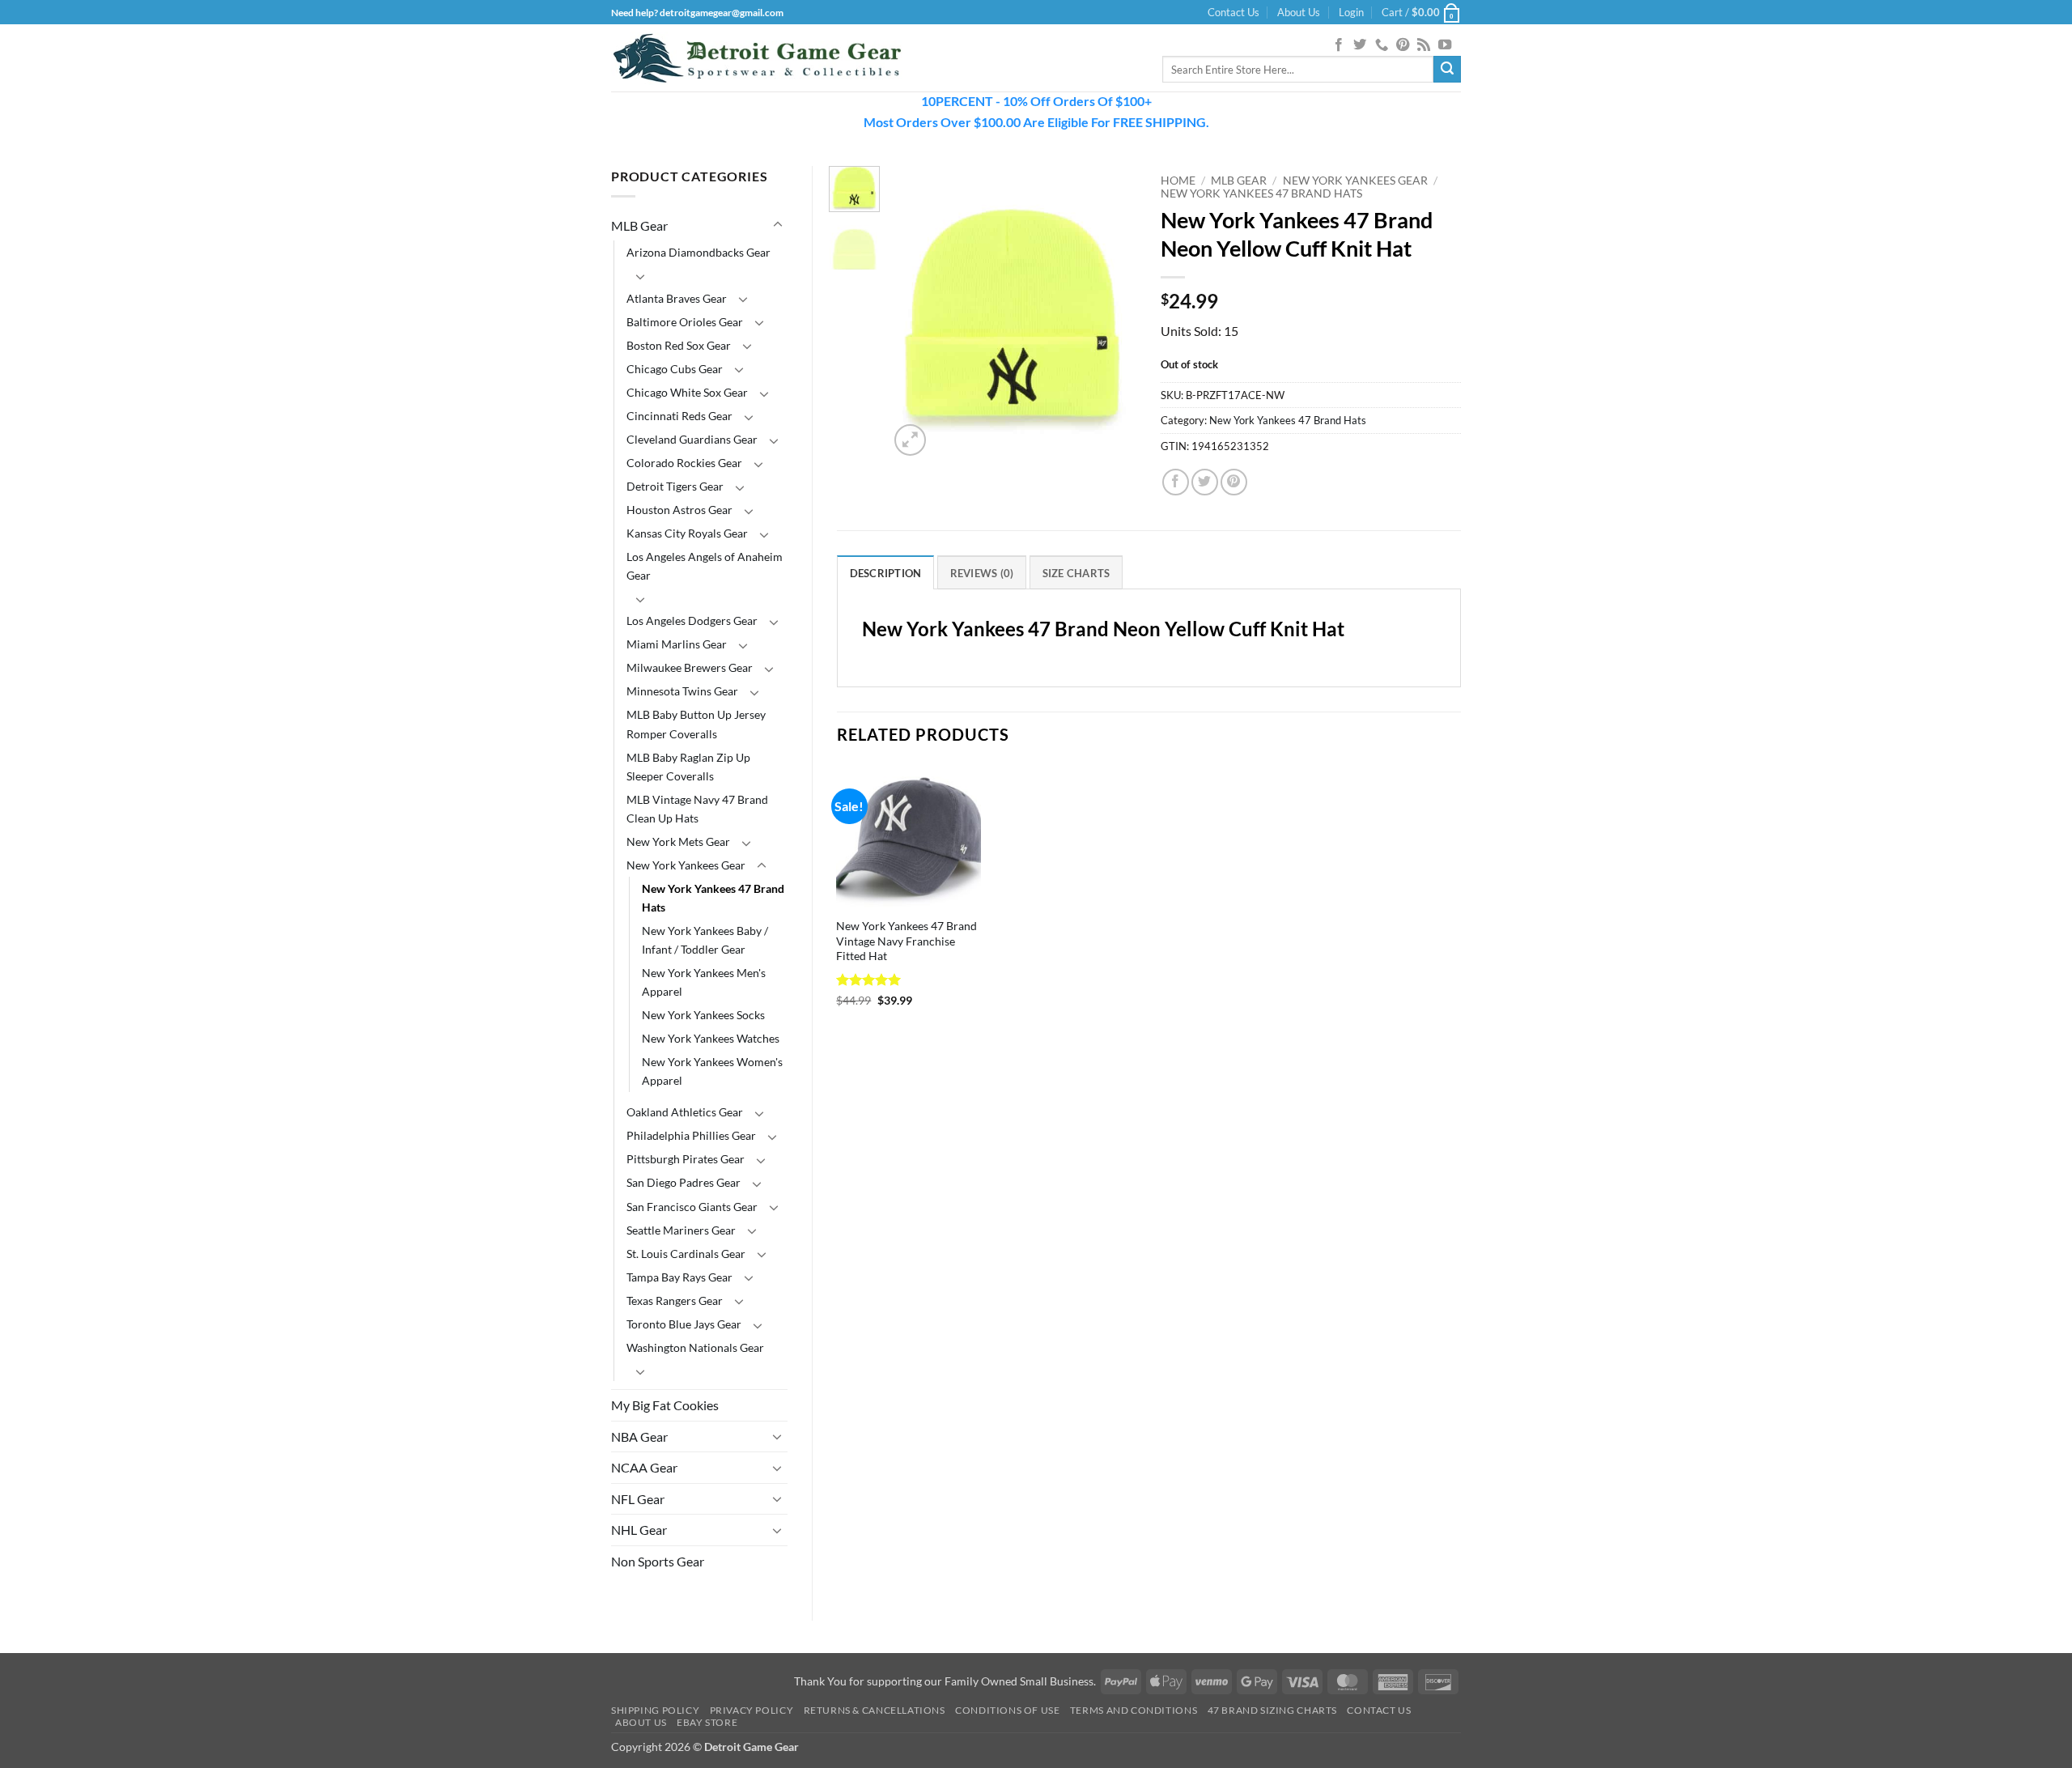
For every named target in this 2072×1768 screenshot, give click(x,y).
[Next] (1111, 313)
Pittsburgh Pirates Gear (686, 1159)
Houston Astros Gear (679, 510)
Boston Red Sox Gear (679, 345)
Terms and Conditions (1134, 1710)
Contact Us (1233, 12)
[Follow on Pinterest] (1403, 45)
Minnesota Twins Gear (682, 691)
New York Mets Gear (678, 841)
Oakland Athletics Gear (685, 1112)
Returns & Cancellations (875, 1710)
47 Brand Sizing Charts (1272, 1710)
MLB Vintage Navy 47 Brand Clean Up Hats (697, 809)
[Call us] (1382, 45)
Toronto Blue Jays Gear (684, 1324)
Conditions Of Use (1007, 1710)
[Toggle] (778, 225)
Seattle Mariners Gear (681, 1230)
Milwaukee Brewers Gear (690, 667)
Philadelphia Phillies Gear (691, 1135)
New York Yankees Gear (686, 865)
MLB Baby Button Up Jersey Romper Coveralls (696, 724)
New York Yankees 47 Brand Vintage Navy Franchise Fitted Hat (906, 941)
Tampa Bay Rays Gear (679, 1277)
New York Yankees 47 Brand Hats (713, 898)
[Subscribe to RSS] (1424, 45)
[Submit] (1447, 70)
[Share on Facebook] (1176, 482)
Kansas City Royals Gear (687, 533)
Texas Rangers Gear (675, 1300)
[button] (1351, 12)
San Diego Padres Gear (684, 1182)
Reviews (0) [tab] (982, 573)
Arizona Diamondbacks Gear (698, 252)
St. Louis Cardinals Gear (686, 1254)
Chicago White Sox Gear (687, 392)
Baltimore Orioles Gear (685, 322)
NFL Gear (638, 1499)
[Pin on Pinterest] (1234, 482)
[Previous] (915, 313)
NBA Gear (639, 1436)
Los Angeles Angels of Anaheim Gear (705, 566)
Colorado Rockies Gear (684, 463)
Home (1178, 181)
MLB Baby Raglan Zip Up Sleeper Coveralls (688, 767)
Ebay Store (707, 1722)
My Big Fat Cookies (665, 1405)
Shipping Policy (655, 1710)
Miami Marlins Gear (677, 644)
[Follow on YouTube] (1445, 45)
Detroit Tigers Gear (675, 486)
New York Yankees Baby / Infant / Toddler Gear (705, 940)
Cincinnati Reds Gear (679, 416)
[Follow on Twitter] (1360, 45)
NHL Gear (639, 1530)
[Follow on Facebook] (1339, 45)
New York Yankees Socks (703, 1015)
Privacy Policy (752, 1710)
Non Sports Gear (658, 1561)
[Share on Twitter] (1205, 482)
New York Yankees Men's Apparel (704, 982)
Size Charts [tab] (1076, 573)
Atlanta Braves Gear (677, 298)
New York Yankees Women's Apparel (712, 1071)
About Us (1299, 12)
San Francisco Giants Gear (692, 1207)
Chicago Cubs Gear (675, 369)
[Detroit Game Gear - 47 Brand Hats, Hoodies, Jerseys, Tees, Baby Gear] (757, 58)
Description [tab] (886, 573)
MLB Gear (639, 225)
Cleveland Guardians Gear (692, 439)
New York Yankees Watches (711, 1038)
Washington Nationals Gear (695, 1347)
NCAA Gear (644, 1467)
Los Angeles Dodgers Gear (692, 620)
